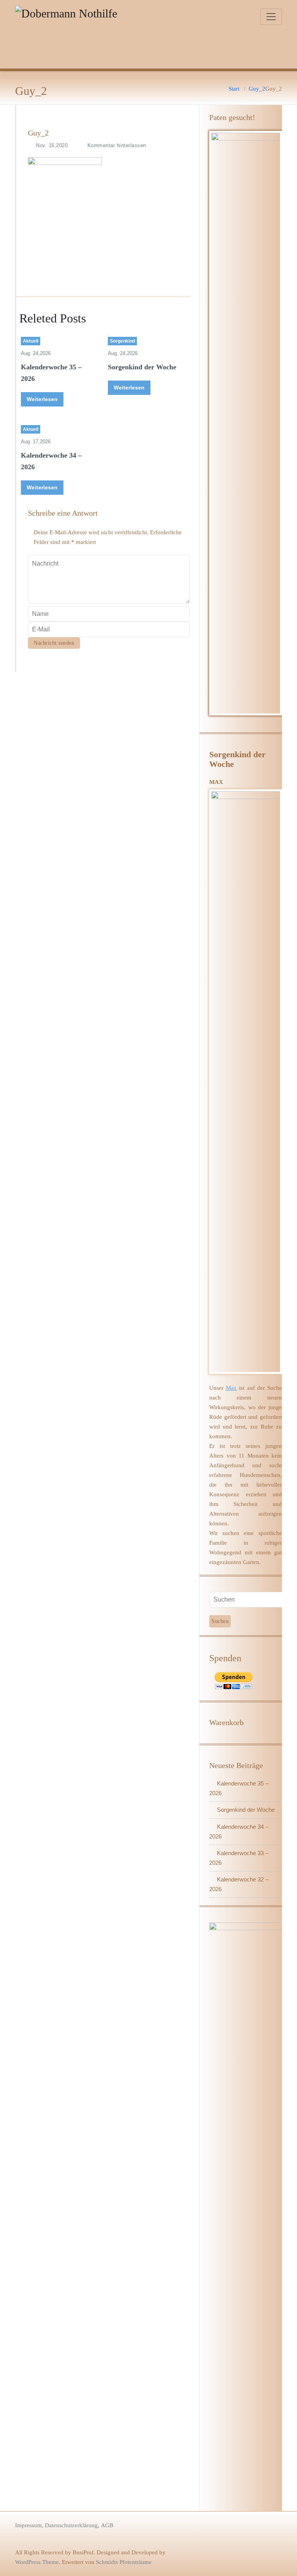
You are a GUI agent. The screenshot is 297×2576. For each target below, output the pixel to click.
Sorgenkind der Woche (142, 367)
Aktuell (31, 341)
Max (231, 1388)
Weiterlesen (42, 399)
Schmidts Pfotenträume (124, 2562)
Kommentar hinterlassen (117, 145)
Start (234, 89)
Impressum (28, 2525)
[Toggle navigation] (271, 17)
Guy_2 (257, 89)
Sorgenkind (122, 341)
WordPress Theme (37, 2562)
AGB (107, 2525)
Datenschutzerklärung (71, 2525)
